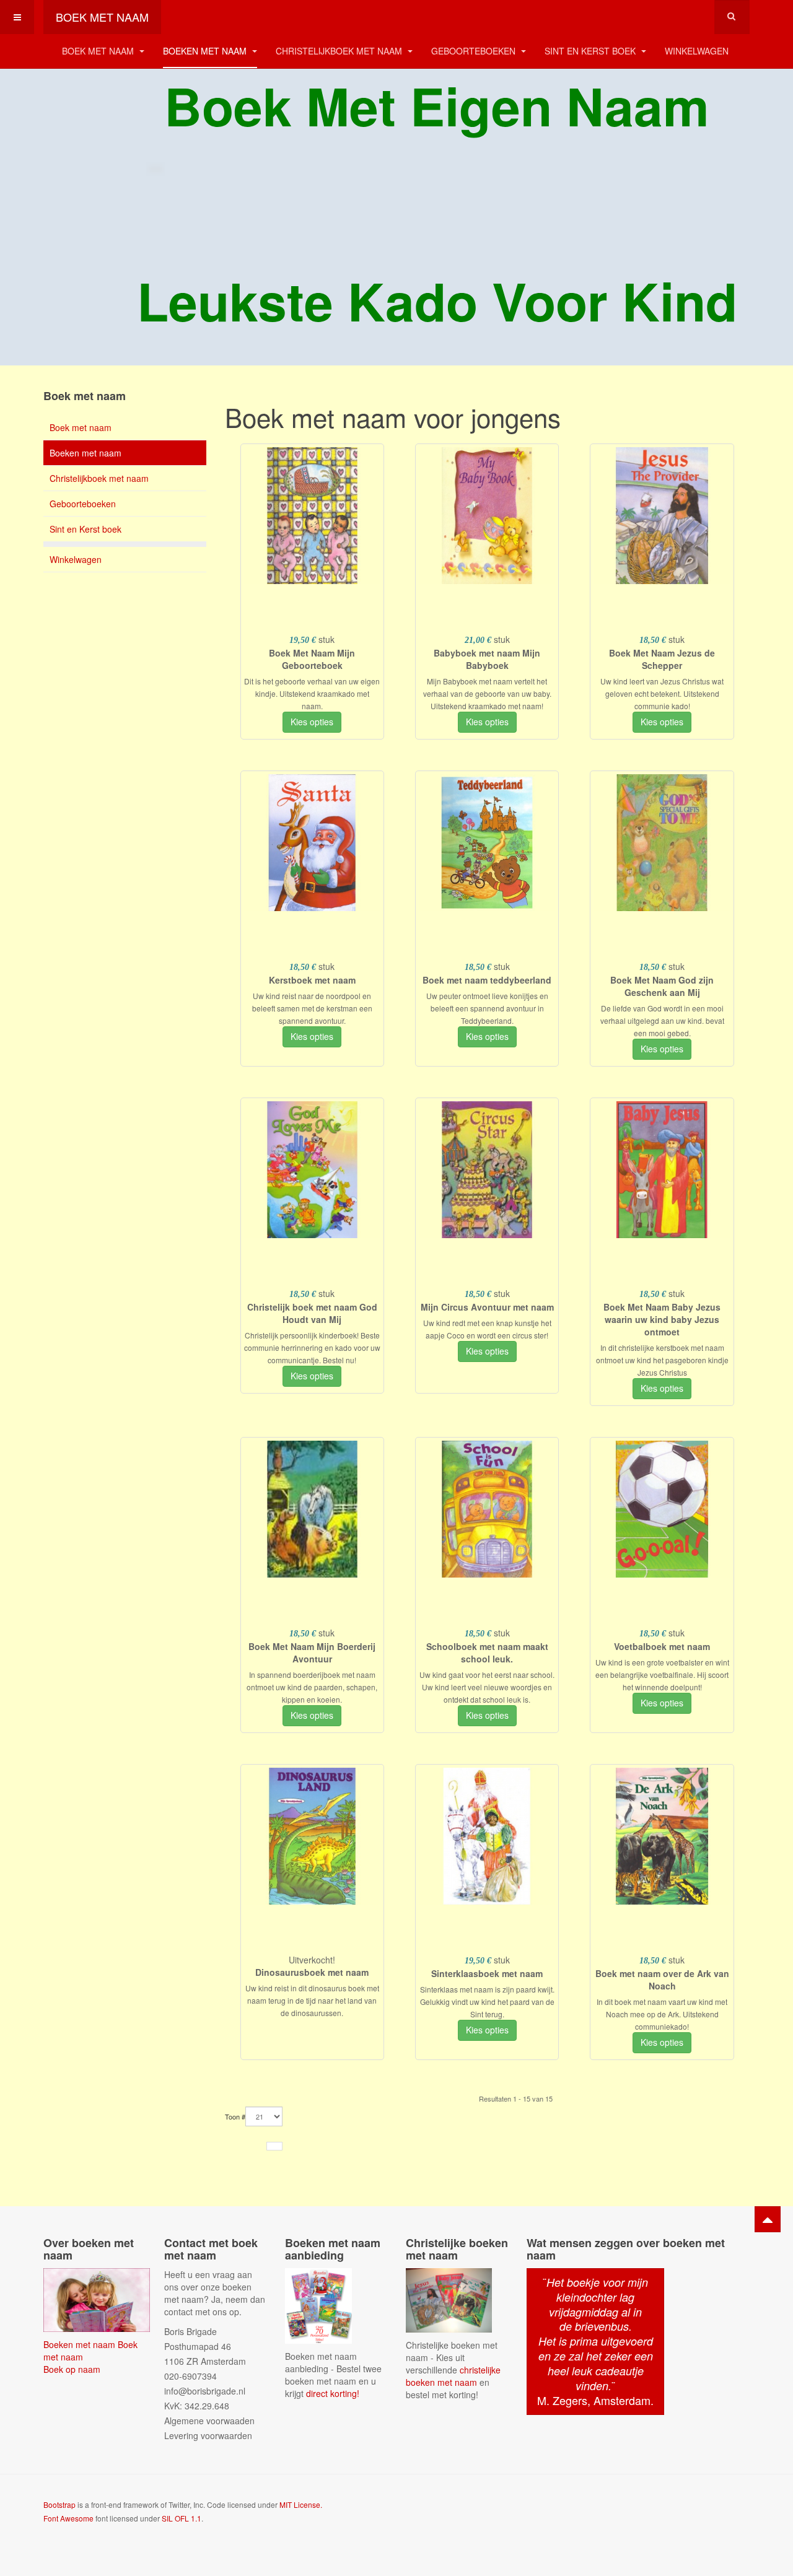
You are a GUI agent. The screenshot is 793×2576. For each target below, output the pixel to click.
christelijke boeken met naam (453, 2376)
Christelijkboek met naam (340, 51)
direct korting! (333, 2393)
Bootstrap (59, 2504)
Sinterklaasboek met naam (487, 1973)
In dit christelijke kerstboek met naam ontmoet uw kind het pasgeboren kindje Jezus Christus (662, 1360)
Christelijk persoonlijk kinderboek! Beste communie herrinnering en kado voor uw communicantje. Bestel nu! (312, 1347)
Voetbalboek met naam (662, 1646)
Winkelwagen (697, 51)
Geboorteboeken (475, 51)
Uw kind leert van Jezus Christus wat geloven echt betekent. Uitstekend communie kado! (662, 693)
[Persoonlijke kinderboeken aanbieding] (318, 2304)
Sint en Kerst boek (591, 51)
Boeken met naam (206, 51)
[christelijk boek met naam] (449, 2299)
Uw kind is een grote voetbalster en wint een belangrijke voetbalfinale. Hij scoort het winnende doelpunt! (662, 1674)
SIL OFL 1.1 (182, 2518)
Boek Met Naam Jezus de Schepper (662, 659)
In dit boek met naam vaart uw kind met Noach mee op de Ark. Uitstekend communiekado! (662, 2014)
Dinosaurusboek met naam (312, 1972)
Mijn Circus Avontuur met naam (487, 1307)
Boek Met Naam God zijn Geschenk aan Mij (662, 986)
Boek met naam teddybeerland (487, 980)
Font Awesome (68, 2518)
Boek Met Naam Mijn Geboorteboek (312, 659)
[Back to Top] (768, 2219)
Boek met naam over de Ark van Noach (662, 1980)
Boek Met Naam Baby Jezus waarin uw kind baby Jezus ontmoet (662, 1319)
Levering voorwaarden (208, 2435)
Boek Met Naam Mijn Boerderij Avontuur (312, 1653)
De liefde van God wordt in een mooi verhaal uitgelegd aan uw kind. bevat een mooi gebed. (662, 1020)
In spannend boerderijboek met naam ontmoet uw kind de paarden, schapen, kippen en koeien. (312, 1687)
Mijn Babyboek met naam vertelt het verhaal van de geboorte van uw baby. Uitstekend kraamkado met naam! (487, 693)
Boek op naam (72, 2369)
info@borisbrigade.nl (205, 2391)
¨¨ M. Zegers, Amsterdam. (595, 2341)
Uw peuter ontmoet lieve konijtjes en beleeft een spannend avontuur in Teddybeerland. (487, 1008)
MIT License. (301, 2504)
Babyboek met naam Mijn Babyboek (487, 659)
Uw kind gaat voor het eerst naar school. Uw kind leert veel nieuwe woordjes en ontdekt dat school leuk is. (487, 1687)
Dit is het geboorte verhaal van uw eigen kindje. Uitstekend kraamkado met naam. (312, 693)
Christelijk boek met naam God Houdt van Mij (312, 1313)
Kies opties (312, 722)
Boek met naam (99, 51)
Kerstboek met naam (312, 980)
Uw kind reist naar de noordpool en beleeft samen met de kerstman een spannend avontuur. (312, 1008)
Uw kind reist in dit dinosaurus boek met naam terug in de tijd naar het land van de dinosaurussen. (312, 2000)
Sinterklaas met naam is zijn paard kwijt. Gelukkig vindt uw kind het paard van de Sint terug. (487, 2002)
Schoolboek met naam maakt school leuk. (487, 1653)
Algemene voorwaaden (209, 2421)
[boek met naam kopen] (97, 2299)
